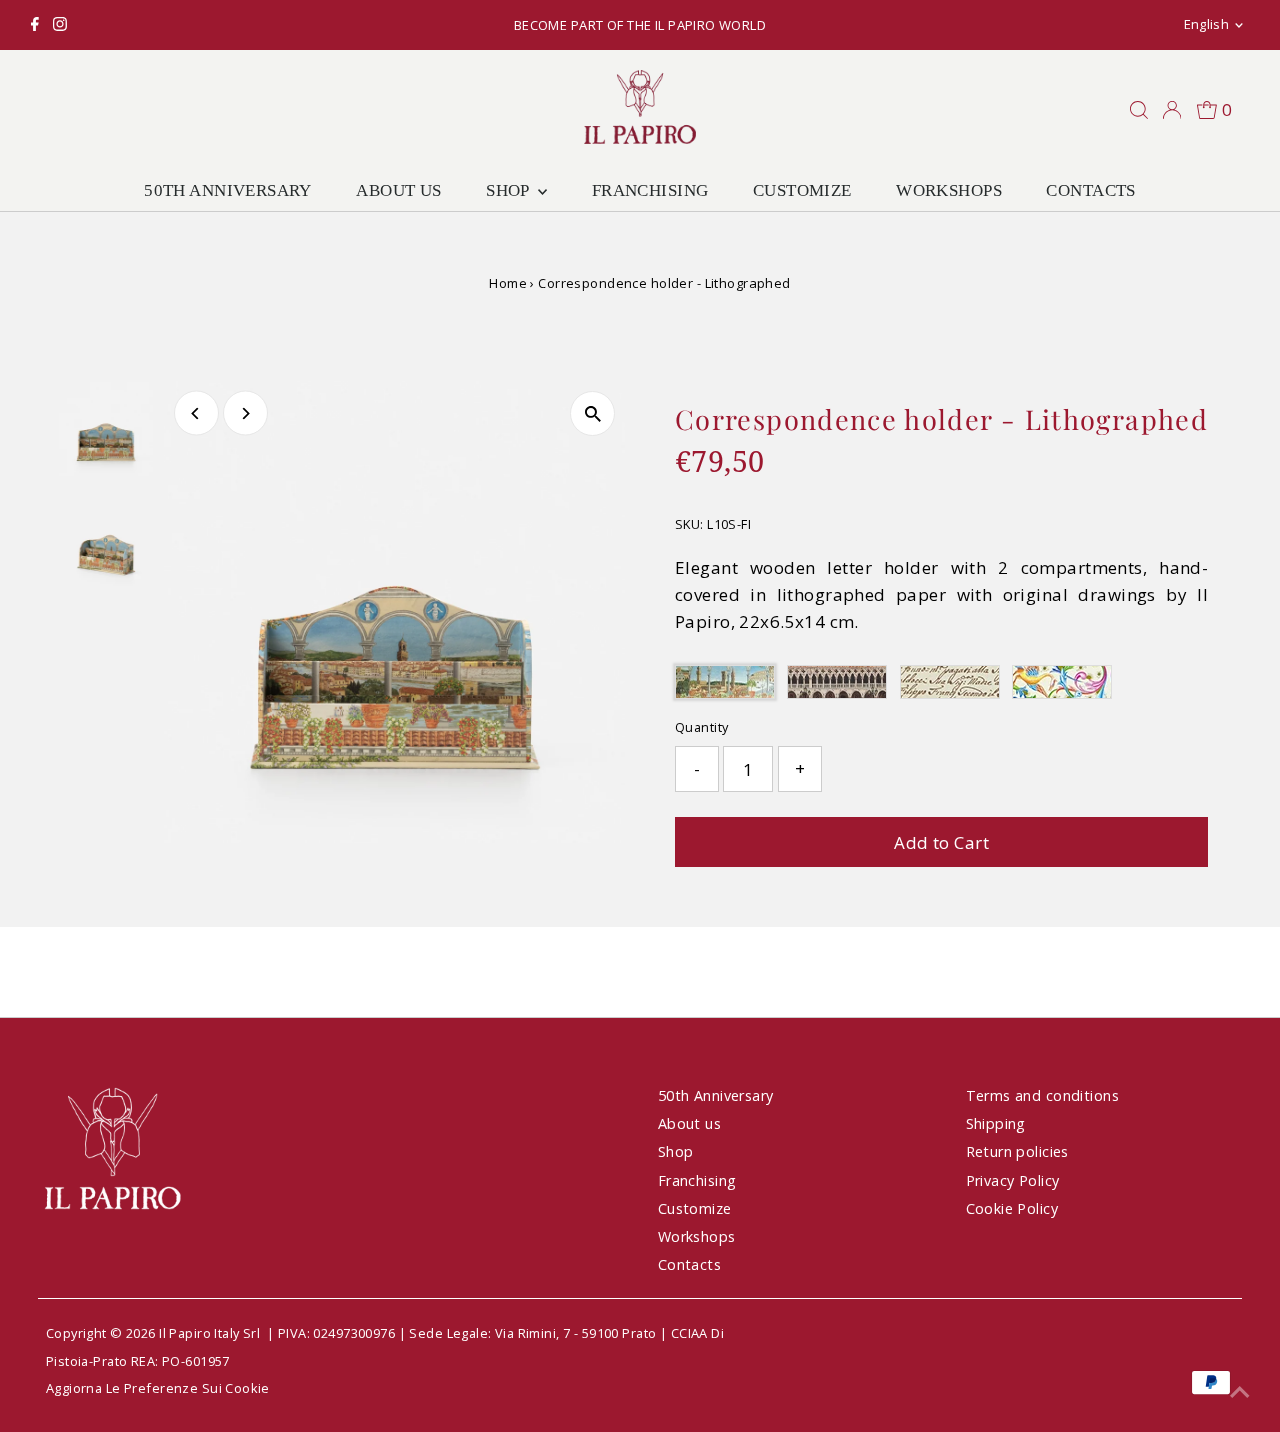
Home (508, 283)
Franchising (650, 190)
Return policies (1017, 1151)
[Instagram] (60, 25)
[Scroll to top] (1240, 1392)
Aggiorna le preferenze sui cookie (158, 1388)
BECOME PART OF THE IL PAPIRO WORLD (640, 25)
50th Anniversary (228, 190)
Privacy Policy (1013, 1180)
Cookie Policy (1012, 1208)
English (1206, 24)
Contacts (1090, 190)
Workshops (949, 190)
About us (398, 190)
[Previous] (196, 413)
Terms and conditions (1043, 1095)
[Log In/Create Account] (1172, 110)
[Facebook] (35, 25)
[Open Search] (1139, 110)
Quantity (701, 727)
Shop (509, 190)
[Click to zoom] (592, 413)
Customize (802, 190)
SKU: (689, 524)
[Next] (245, 413)
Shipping (996, 1123)
